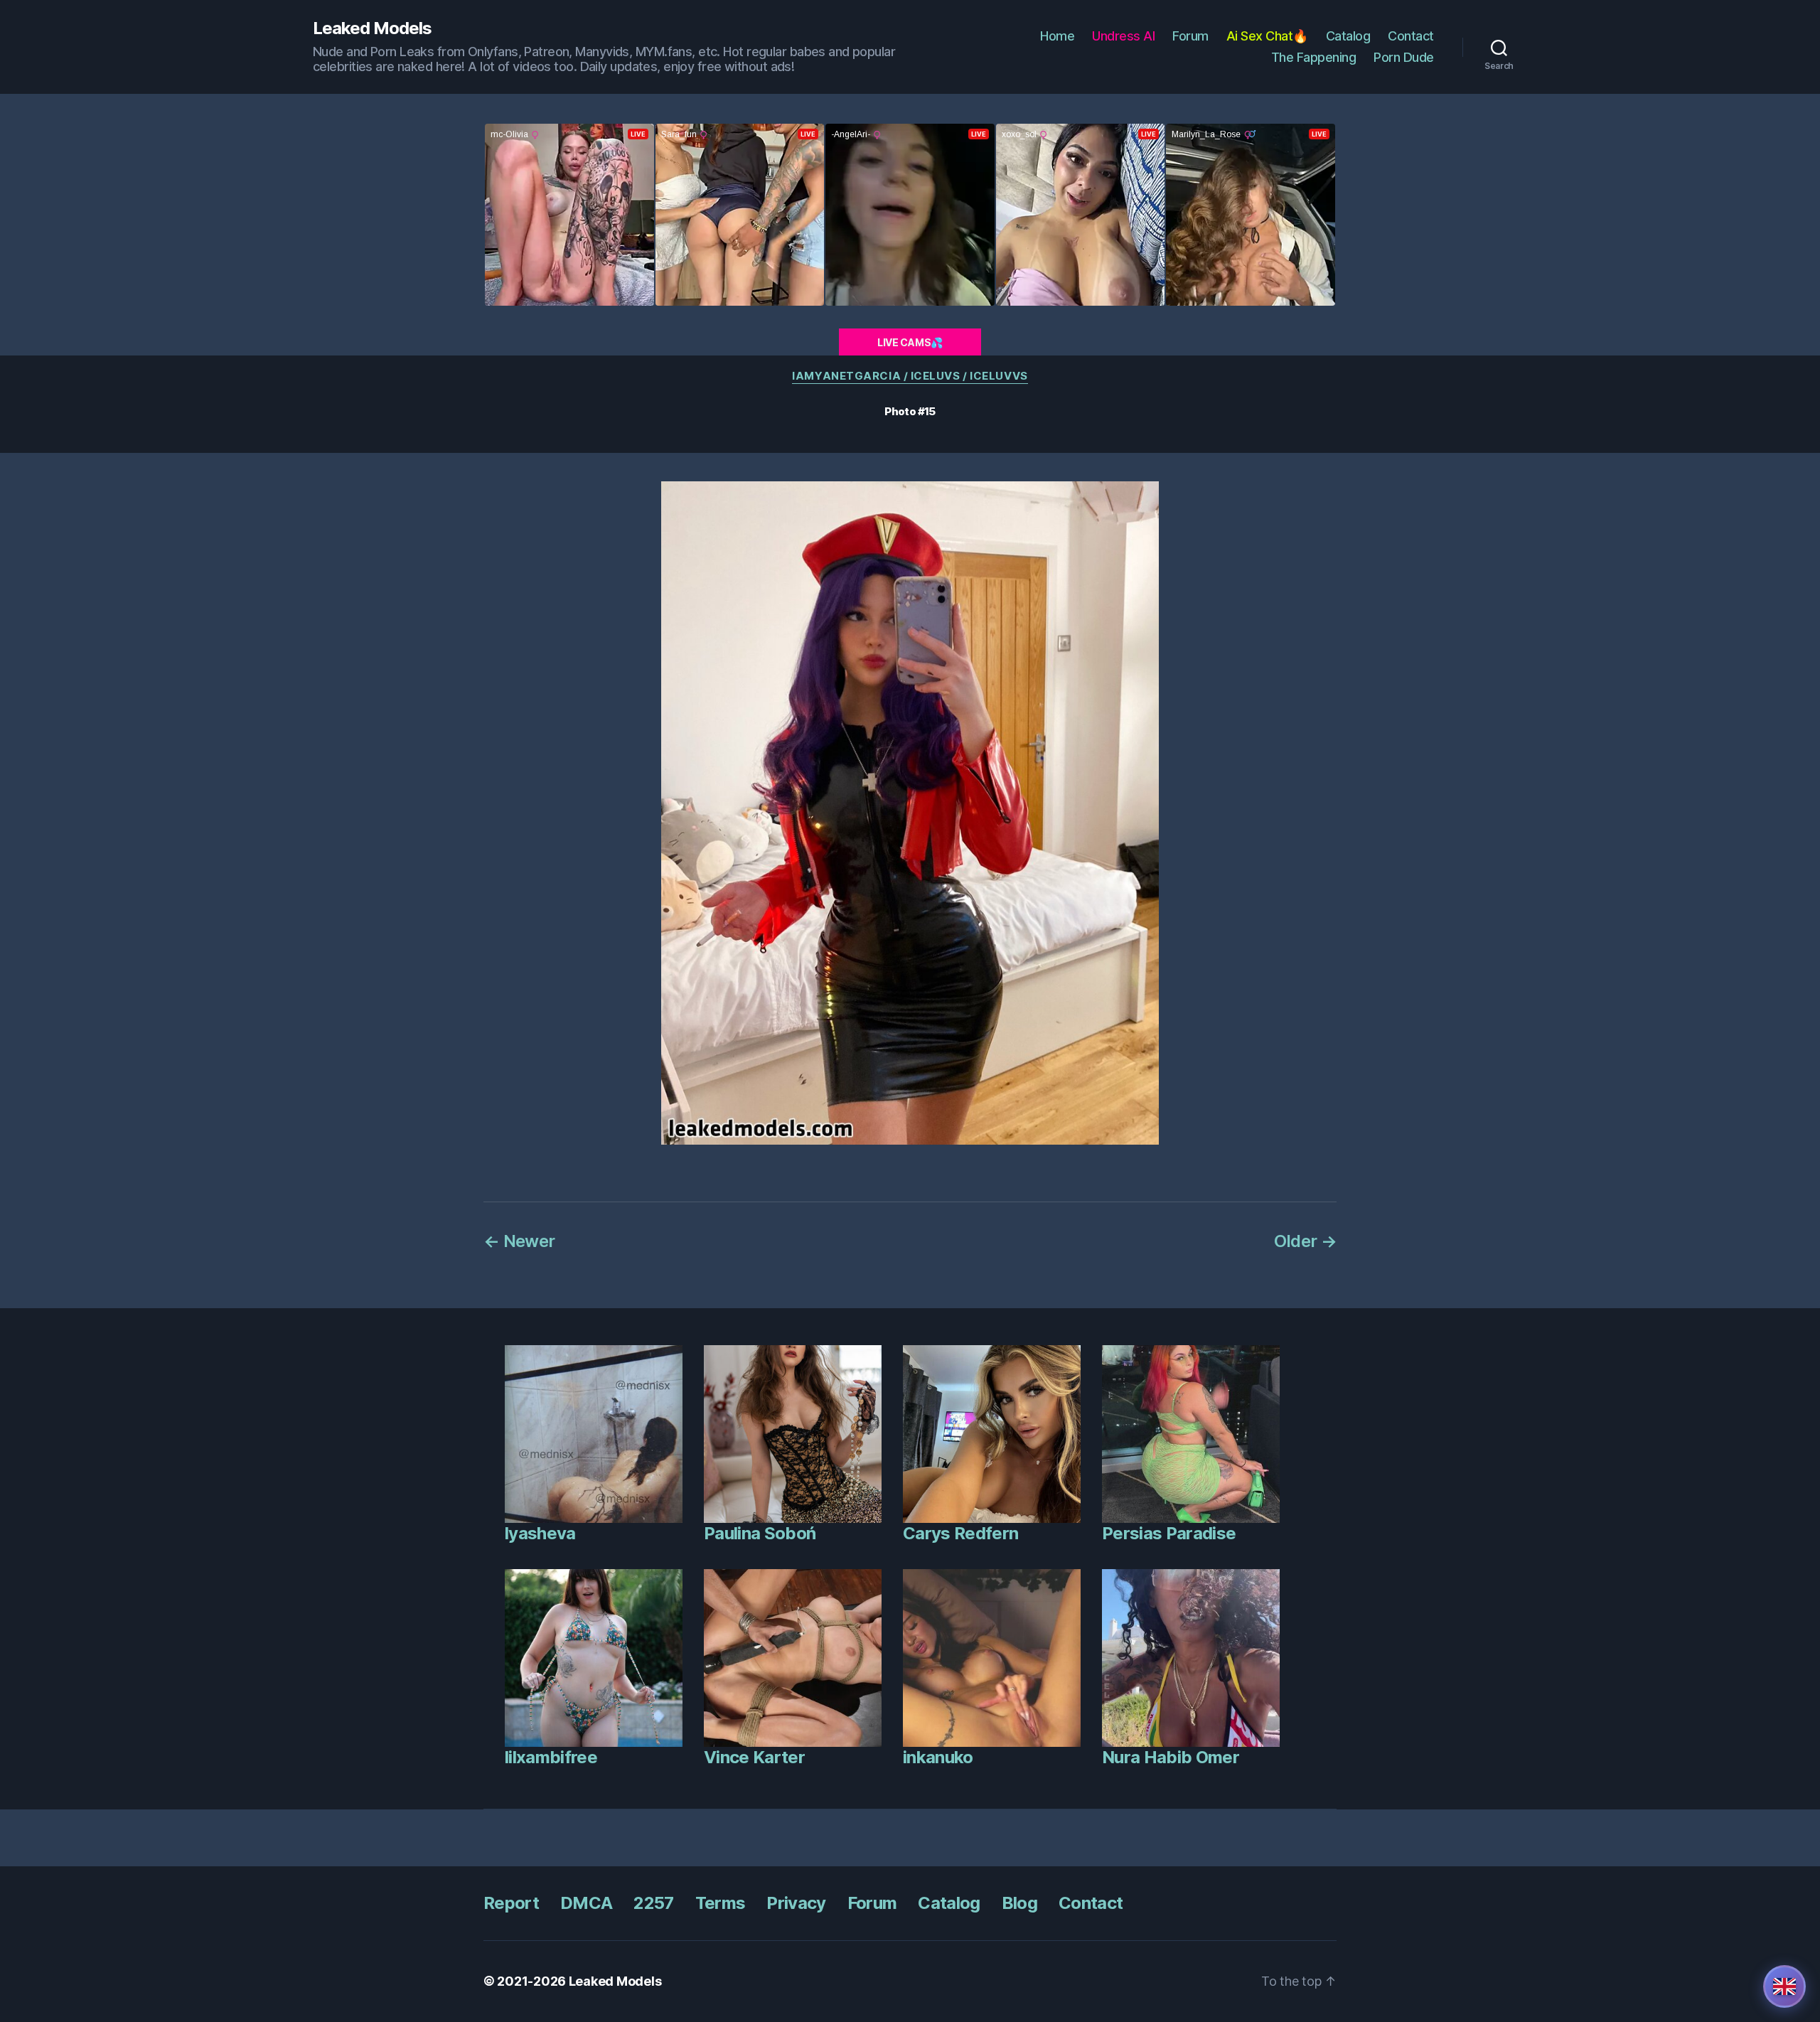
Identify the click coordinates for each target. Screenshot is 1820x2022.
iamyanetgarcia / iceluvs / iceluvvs (910, 376)
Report (511, 1903)
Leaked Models (372, 28)
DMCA (586, 1903)
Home (1057, 36)
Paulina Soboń (760, 1533)
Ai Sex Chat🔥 (1267, 36)
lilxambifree (551, 1757)
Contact (1411, 36)
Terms (721, 1903)
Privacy (796, 1903)
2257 (653, 1903)
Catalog (1348, 36)
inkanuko (938, 1757)
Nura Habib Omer (1171, 1757)
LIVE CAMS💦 (910, 342)
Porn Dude (1404, 57)
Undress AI (1123, 36)
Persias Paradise (1169, 1533)
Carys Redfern (960, 1533)
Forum (1190, 36)
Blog (1019, 1903)
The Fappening (1314, 57)
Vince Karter (754, 1757)
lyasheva (540, 1533)
